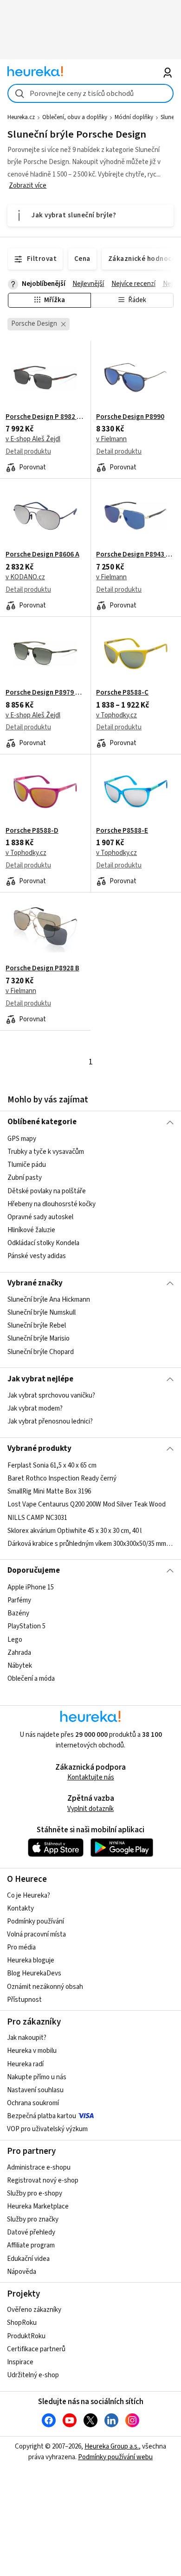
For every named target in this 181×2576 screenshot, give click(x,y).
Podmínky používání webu (115, 2457)
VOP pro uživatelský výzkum (47, 2129)
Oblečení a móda (31, 1678)
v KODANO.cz (25, 577)
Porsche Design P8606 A (42, 555)
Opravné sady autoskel (40, 1217)
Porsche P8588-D (32, 831)
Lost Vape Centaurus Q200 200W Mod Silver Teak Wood (87, 1504)
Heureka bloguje (31, 1960)
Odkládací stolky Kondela (43, 1243)
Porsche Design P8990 (130, 417)
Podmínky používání (36, 1921)
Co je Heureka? (29, 1896)
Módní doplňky (134, 117)
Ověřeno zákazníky (34, 2310)
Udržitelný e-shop (33, 2375)
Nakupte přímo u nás (37, 2077)
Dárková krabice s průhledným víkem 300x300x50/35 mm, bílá (91, 1543)
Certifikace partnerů (36, 2349)
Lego (15, 1639)
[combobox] (91, 93)
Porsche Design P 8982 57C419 (45, 417)
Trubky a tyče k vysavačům (46, 1152)
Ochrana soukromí (33, 2103)
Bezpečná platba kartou (42, 2116)
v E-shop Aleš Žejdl (33, 439)
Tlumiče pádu (27, 1165)
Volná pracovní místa (36, 1934)
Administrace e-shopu (39, 2168)
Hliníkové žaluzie (31, 1230)
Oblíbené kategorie (42, 1122)
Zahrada (19, 1652)
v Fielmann (111, 439)
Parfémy (19, 1600)
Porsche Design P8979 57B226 (45, 693)
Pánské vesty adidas (37, 1256)
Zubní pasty (25, 1178)
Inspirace (20, 2362)
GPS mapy (22, 1139)
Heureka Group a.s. (112, 2446)
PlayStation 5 (26, 1626)
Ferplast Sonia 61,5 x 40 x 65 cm (52, 1465)
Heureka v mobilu (32, 2051)
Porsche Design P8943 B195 (136, 555)
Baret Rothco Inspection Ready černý (62, 1478)
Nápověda (22, 2272)
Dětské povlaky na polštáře (47, 1191)
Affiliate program (31, 2245)
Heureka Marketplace (38, 2206)
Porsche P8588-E (122, 831)
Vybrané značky (35, 1283)
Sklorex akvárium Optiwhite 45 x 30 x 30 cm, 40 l (74, 1530)
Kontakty (20, 1908)
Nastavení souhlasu (35, 2090)
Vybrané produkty (39, 1449)
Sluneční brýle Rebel (37, 1326)
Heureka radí (25, 2064)
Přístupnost (24, 2000)
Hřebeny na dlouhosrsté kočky (52, 1204)
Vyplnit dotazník (90, 1809)
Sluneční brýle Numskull (42, 1313)
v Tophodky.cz (116, 715)
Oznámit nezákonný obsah (45, 1987)
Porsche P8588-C (122, 693)
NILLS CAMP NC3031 (37, 1517)
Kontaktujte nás (91, 1777)
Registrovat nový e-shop (43, 2180)
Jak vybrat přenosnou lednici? (50, 1421)
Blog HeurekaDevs (34, 1973)
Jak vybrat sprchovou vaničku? (51, 1396)
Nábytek (20, 1665)
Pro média (21, 1947)
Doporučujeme (34, 1570)
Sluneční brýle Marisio (39, 1339)
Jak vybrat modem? (35, 1408)
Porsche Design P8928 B (42, 968)
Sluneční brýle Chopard (41, 1352)
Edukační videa (28, 2259)
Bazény (18, 1613)
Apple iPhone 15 (31, 1587)
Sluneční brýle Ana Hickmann (49, 1300)
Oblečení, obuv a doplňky (75, 117)
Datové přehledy (31, 2232)
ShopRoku (22, 2323)
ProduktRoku (26, 2336)
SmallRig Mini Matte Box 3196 (49, 1491)
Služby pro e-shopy (35, 2193)
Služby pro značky (33, 2219)
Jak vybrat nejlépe (40, 1379)
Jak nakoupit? (27, 2038)
